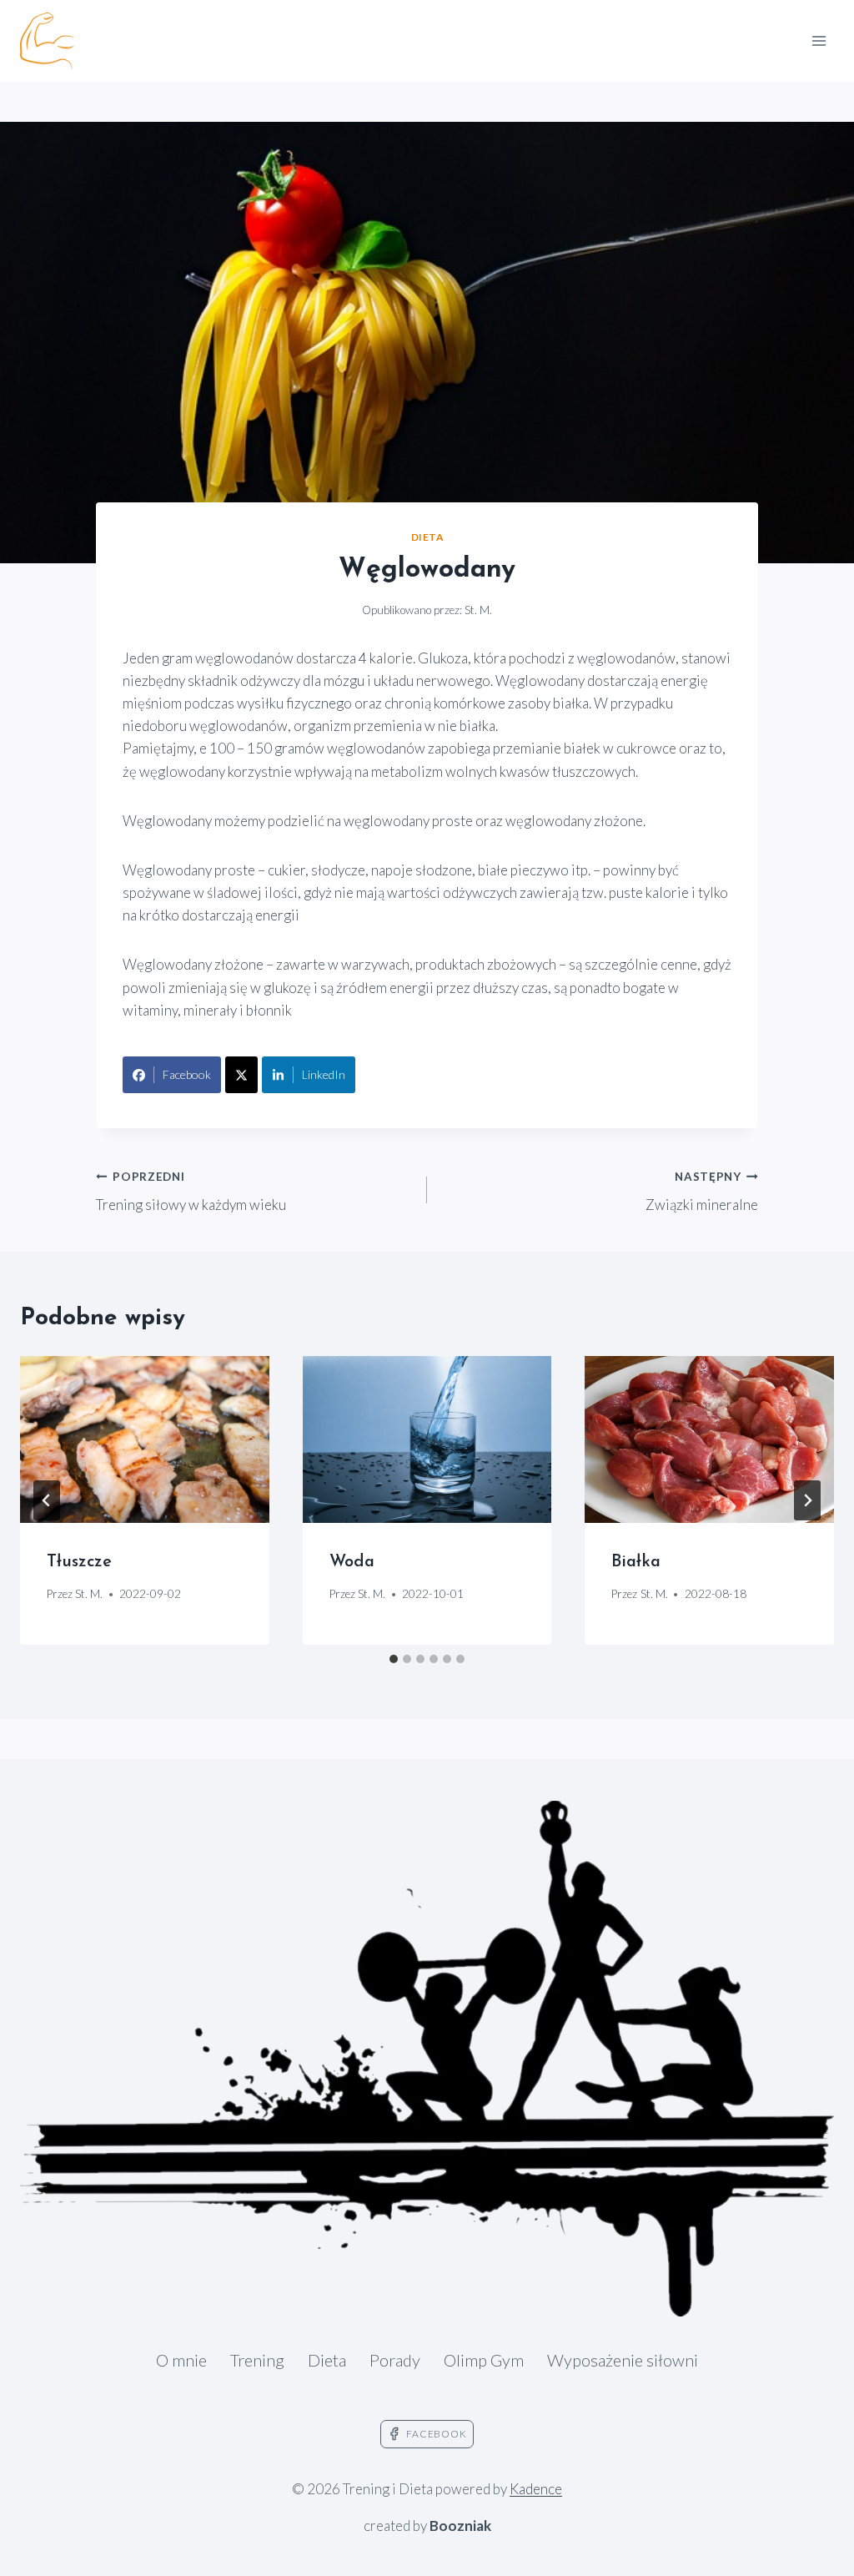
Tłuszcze (79, 1562)
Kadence (536, 2489)
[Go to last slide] (47, 1500)
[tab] (394, 1659)
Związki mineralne (702, 1192)
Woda (352, 1562)
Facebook (187, 1074)
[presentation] (145, 1439)
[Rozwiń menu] (819, 40)
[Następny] (807, 1500)
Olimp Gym (484, 2360)
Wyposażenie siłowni (623, 2360)
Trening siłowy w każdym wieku (191, 1192)
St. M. (478, 610)
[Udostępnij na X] (241, 1075)
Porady (395, 2360)
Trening (257, 2360)
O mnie (181, 2360)
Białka (636, 1562)
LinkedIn (324, 1074)
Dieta (427, 537)
